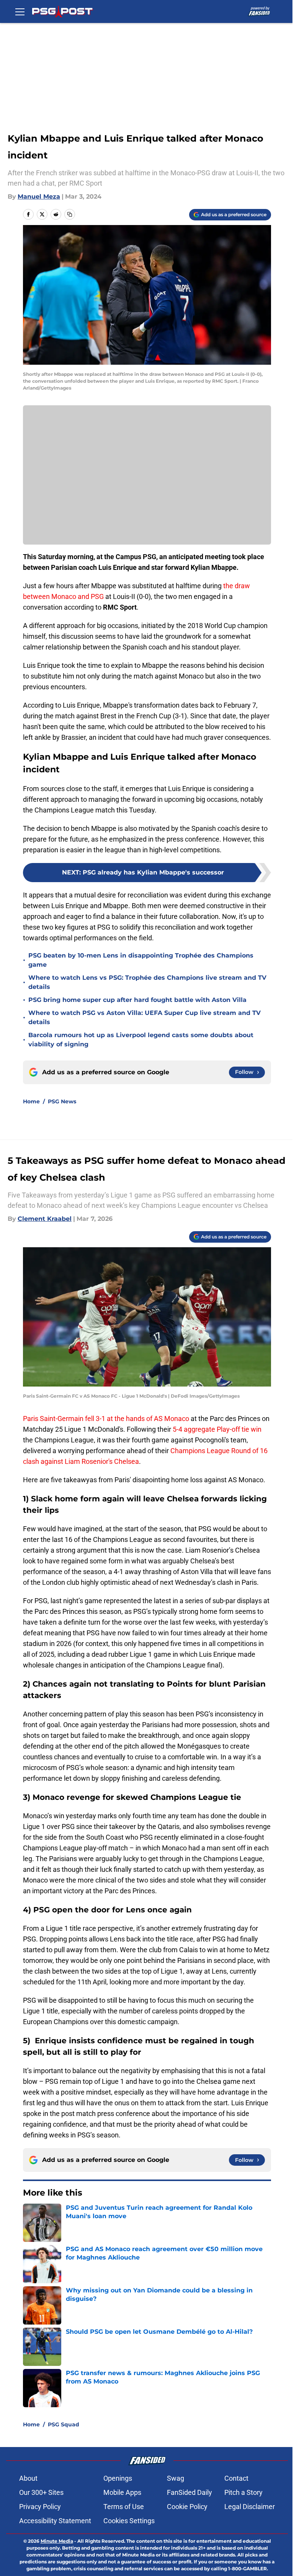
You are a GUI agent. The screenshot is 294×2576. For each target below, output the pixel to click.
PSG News (62, 1101)
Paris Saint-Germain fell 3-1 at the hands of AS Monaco (106, 1419)
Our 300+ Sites (41, 2492)
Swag (176, 2478)
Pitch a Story (243, 2492)
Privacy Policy (40, 2507)
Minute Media (57, 2541)
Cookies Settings (129, 2521)
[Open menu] (20, 11)
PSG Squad (64, 2424)
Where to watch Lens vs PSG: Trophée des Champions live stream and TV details (147, 982)
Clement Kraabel (45, 1219)
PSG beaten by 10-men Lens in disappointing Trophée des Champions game (141, 960)
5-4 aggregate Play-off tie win (217, 1429)
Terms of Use (124, 2507)
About (28, 2478)
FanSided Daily (189, 2492)
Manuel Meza (39, 197)
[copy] (70, 214)
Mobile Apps (122, 2492)
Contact (236, 2478)
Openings (118, 2478)
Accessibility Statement (55, 2521)
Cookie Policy (187, 2507)
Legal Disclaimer (250, 2507)
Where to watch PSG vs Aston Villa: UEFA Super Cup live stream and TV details (145, 1017)
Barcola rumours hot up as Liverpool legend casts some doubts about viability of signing (141, 1040)
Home (31, 1101)
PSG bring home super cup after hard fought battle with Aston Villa (137, 1000)
